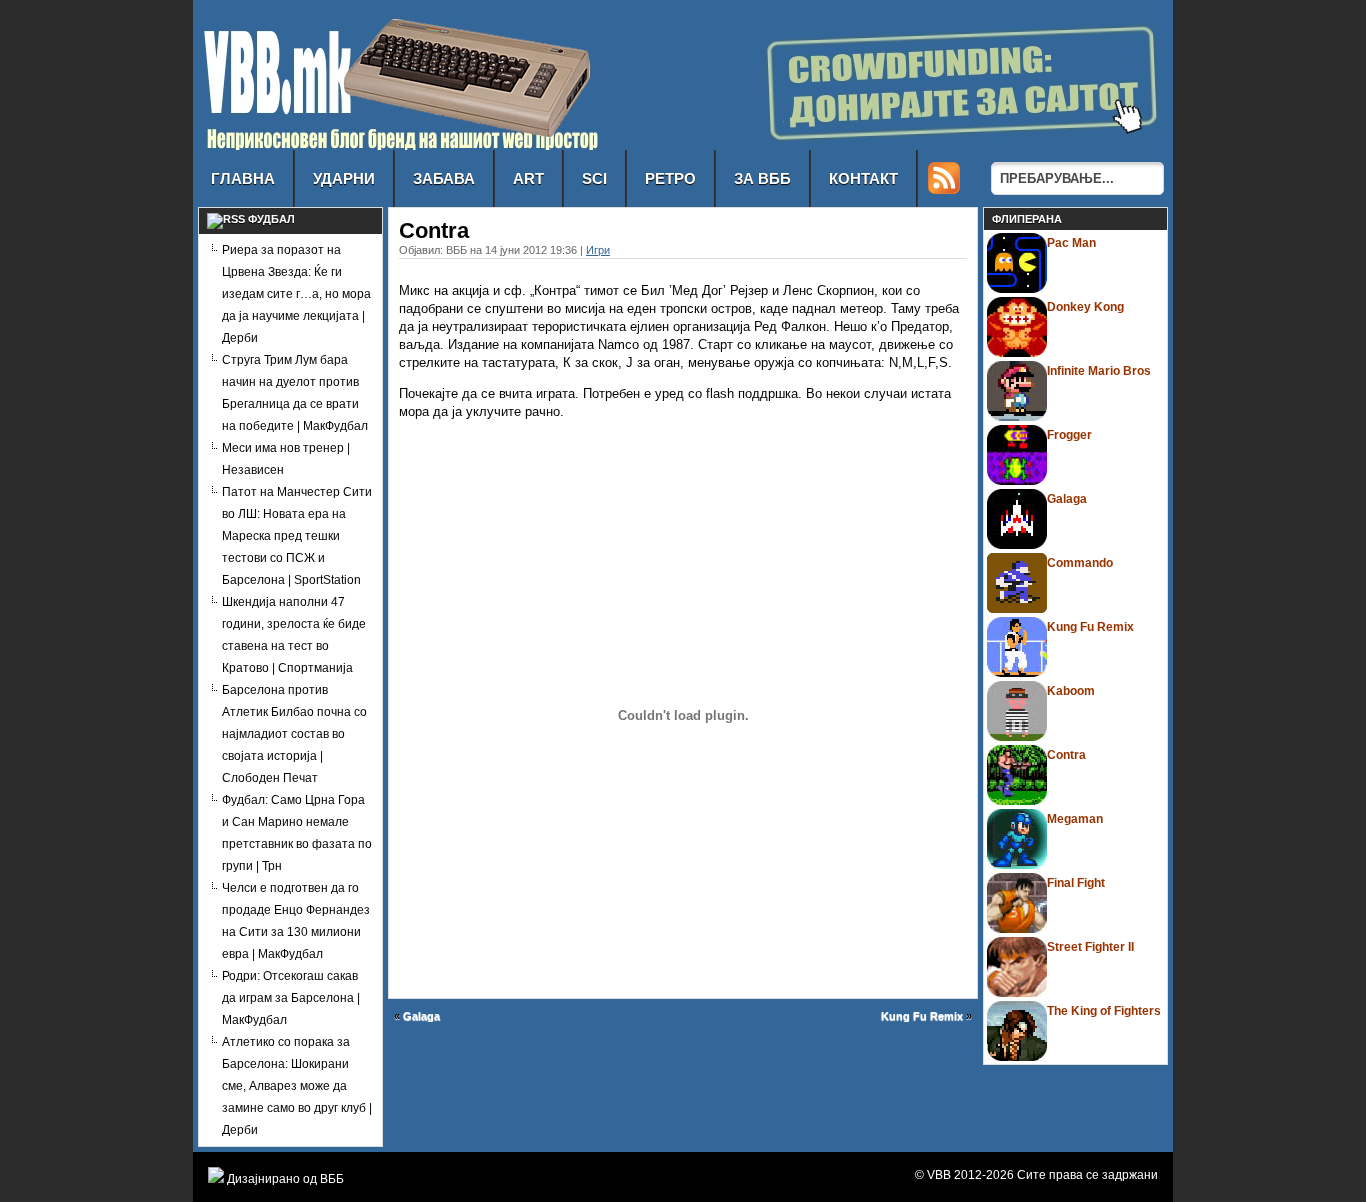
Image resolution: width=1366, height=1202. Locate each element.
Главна (243, 178)
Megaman (1075, 819)
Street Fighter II (1090, 947)
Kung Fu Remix (922, 1016)
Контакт (863, 178)
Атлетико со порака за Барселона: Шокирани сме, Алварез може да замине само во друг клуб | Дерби (297, 1086)
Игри (598, 250)
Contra (1066, 755)
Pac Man (1071, 243)
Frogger (1069, 435)
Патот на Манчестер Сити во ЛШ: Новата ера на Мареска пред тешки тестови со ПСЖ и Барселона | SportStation (297, 536)
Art (528, 178)
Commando (1080, 563)
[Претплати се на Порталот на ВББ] (944, 188)
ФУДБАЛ (271, 219)
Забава (444, 178)
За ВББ (762, 178)
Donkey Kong (1085, 307)
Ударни (344, 178)
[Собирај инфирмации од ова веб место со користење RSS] (226, 219)
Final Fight (1076, 883)
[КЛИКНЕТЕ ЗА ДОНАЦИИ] (928, 144)
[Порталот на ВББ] (399, 144)
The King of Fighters (1104, 1011)
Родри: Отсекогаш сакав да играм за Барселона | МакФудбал (291, 998)
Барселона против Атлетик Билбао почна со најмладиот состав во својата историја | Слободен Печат (294, 734)
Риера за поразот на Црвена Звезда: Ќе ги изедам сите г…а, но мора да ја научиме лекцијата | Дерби (296, 294)
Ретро (670, 178)
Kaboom (1071, 691)
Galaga (421, 1016)
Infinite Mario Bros (1099, 371)
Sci (594, 178)
